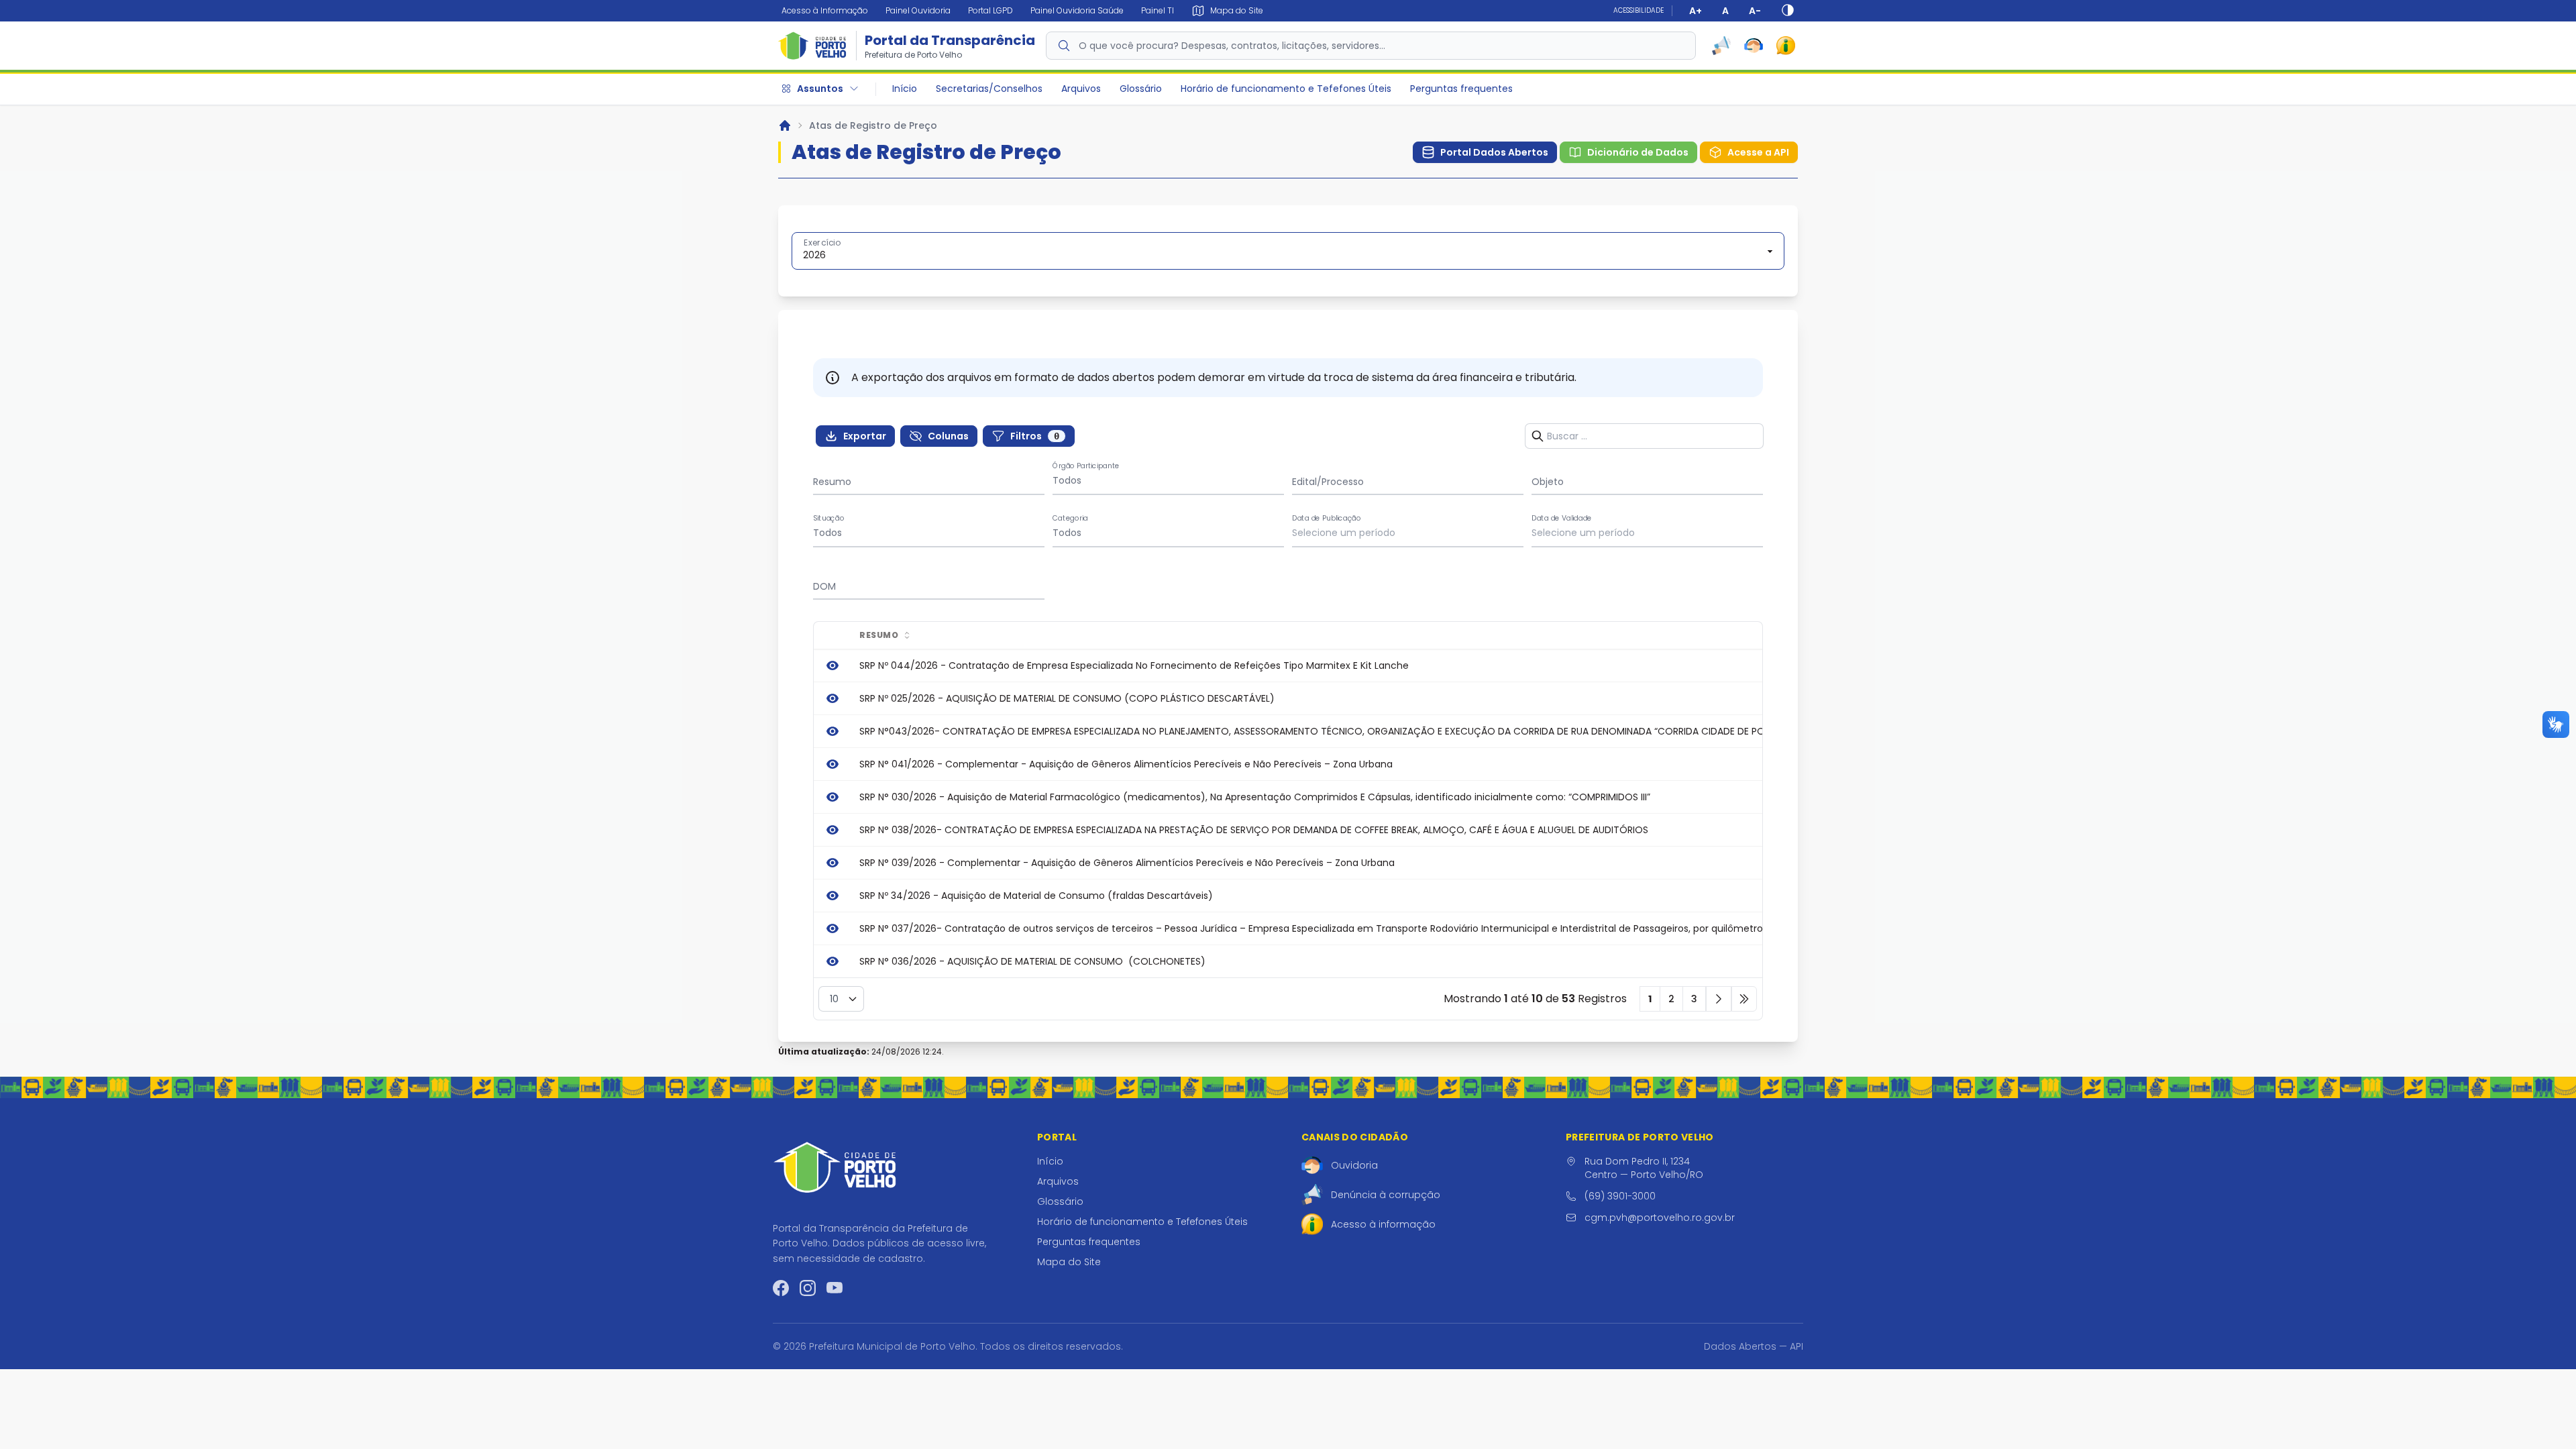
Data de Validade (1562, 518)
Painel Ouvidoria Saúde (1077, 10)
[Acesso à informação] (1786, 46)
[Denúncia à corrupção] (1721, 46)
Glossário (1141, 89)
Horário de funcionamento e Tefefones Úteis (1286, 89)
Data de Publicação (1327, 518)
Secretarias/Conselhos (989, 89)
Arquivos (1081, 89)
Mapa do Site (1069, 1262)
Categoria (1070, 518)
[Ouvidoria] (1754, 46)
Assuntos (820, 89)
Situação (829, 518)
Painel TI (1158, 10)
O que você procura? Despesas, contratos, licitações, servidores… (1232, 46)
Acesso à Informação (825, 10)
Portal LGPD (990, 10)
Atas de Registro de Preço (873, 125)
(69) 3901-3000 (1620, 1196)
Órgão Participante (1086, 466)
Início (905, 89)
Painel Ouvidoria (918, 10)
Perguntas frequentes (1461, 89)
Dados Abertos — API (1754, 1346)
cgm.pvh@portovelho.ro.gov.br (1660, 1218)
